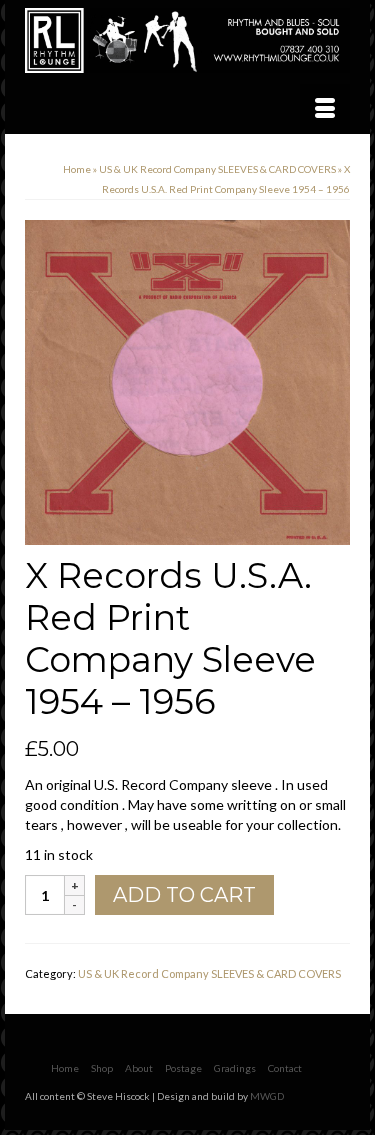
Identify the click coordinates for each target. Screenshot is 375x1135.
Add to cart (184, 895)
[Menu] (325, 109)
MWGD (267, 1096)
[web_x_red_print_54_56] (187, 380)
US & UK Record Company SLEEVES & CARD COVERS (209, 973)
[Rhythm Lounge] (187, 40)
